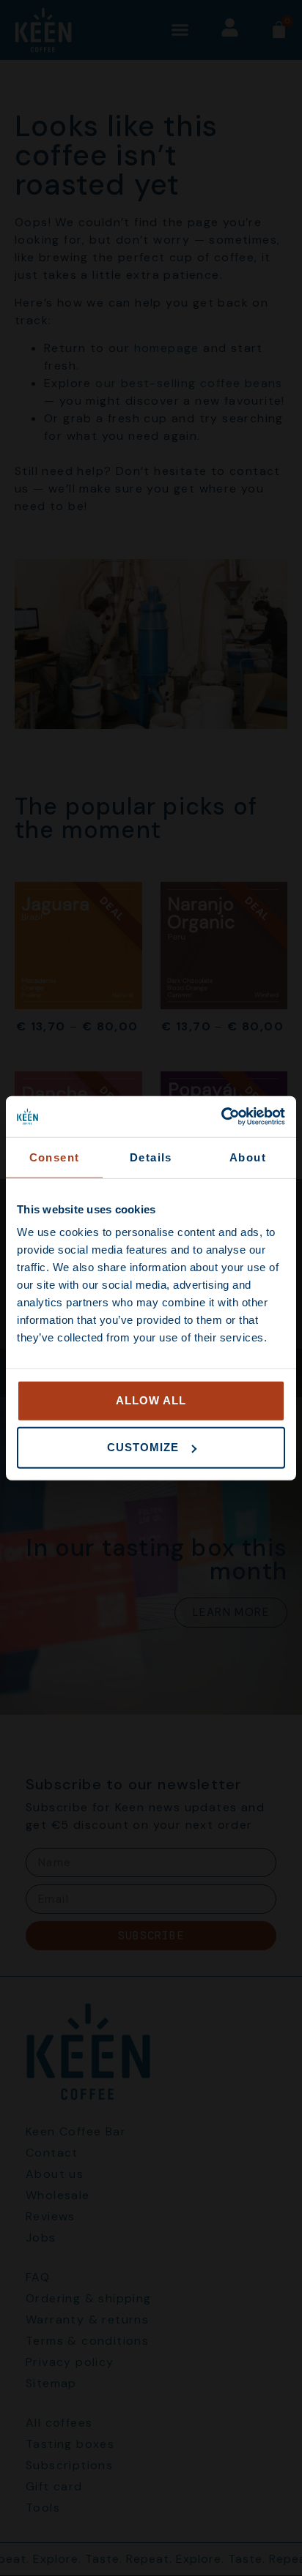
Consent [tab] (55, 1157)
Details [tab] (151, 1157)
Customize (143, 1447)
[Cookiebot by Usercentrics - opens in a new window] (221, 1117)
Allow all (151, 1400)
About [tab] (248, 1157)
